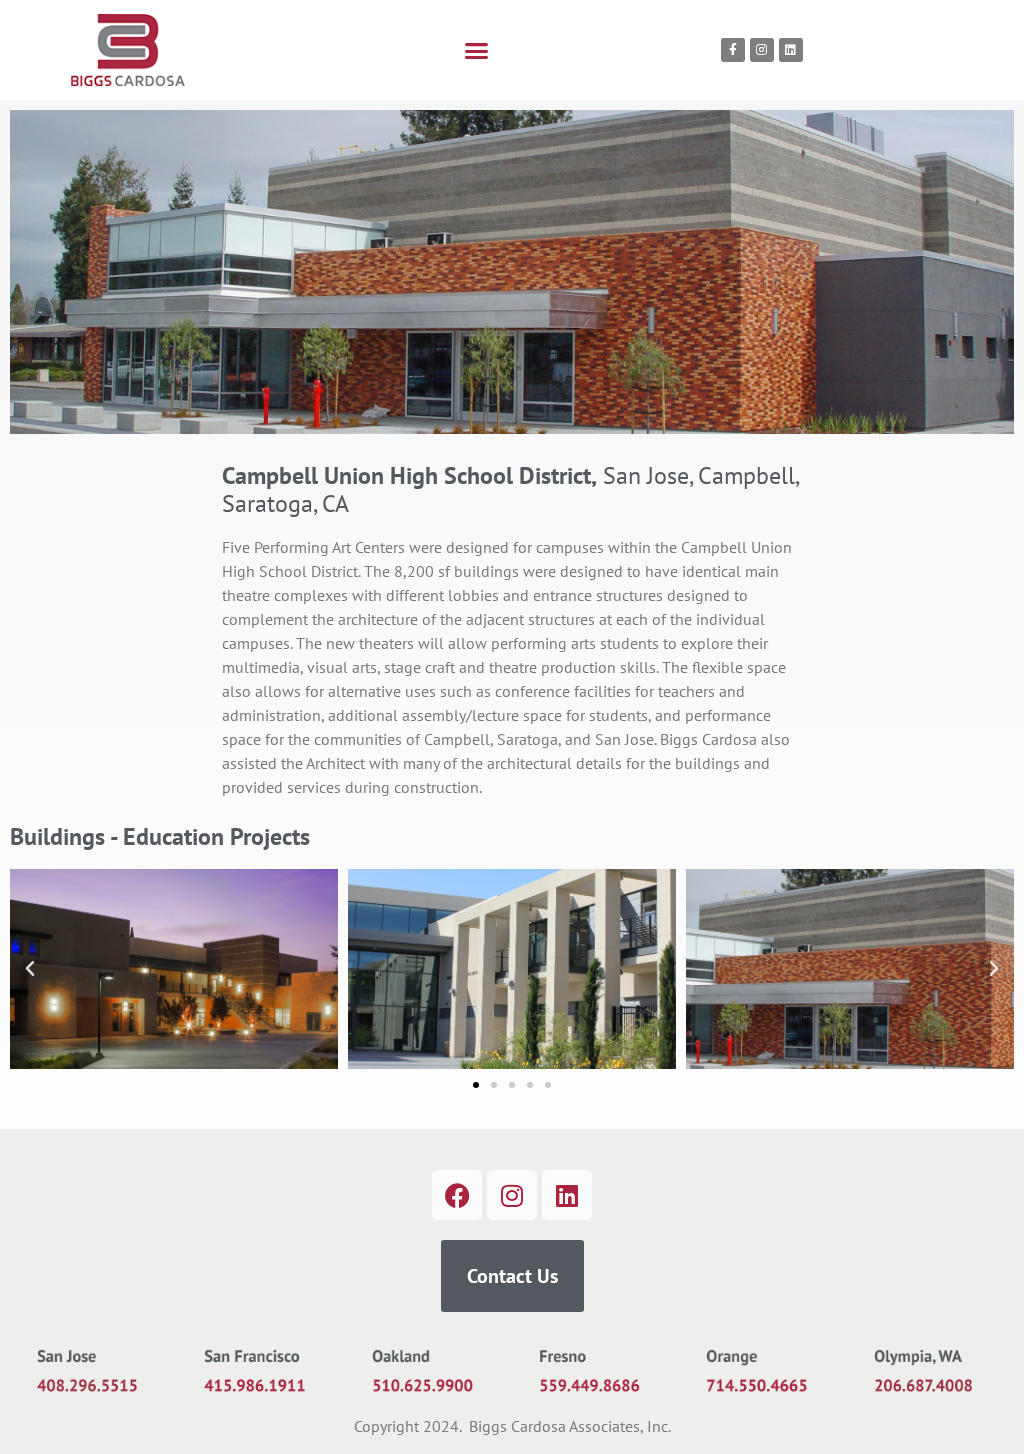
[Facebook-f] (733, 50)
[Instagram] (762, 50)
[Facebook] (457, 1195)
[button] (477, 50)
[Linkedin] (791, 50)
